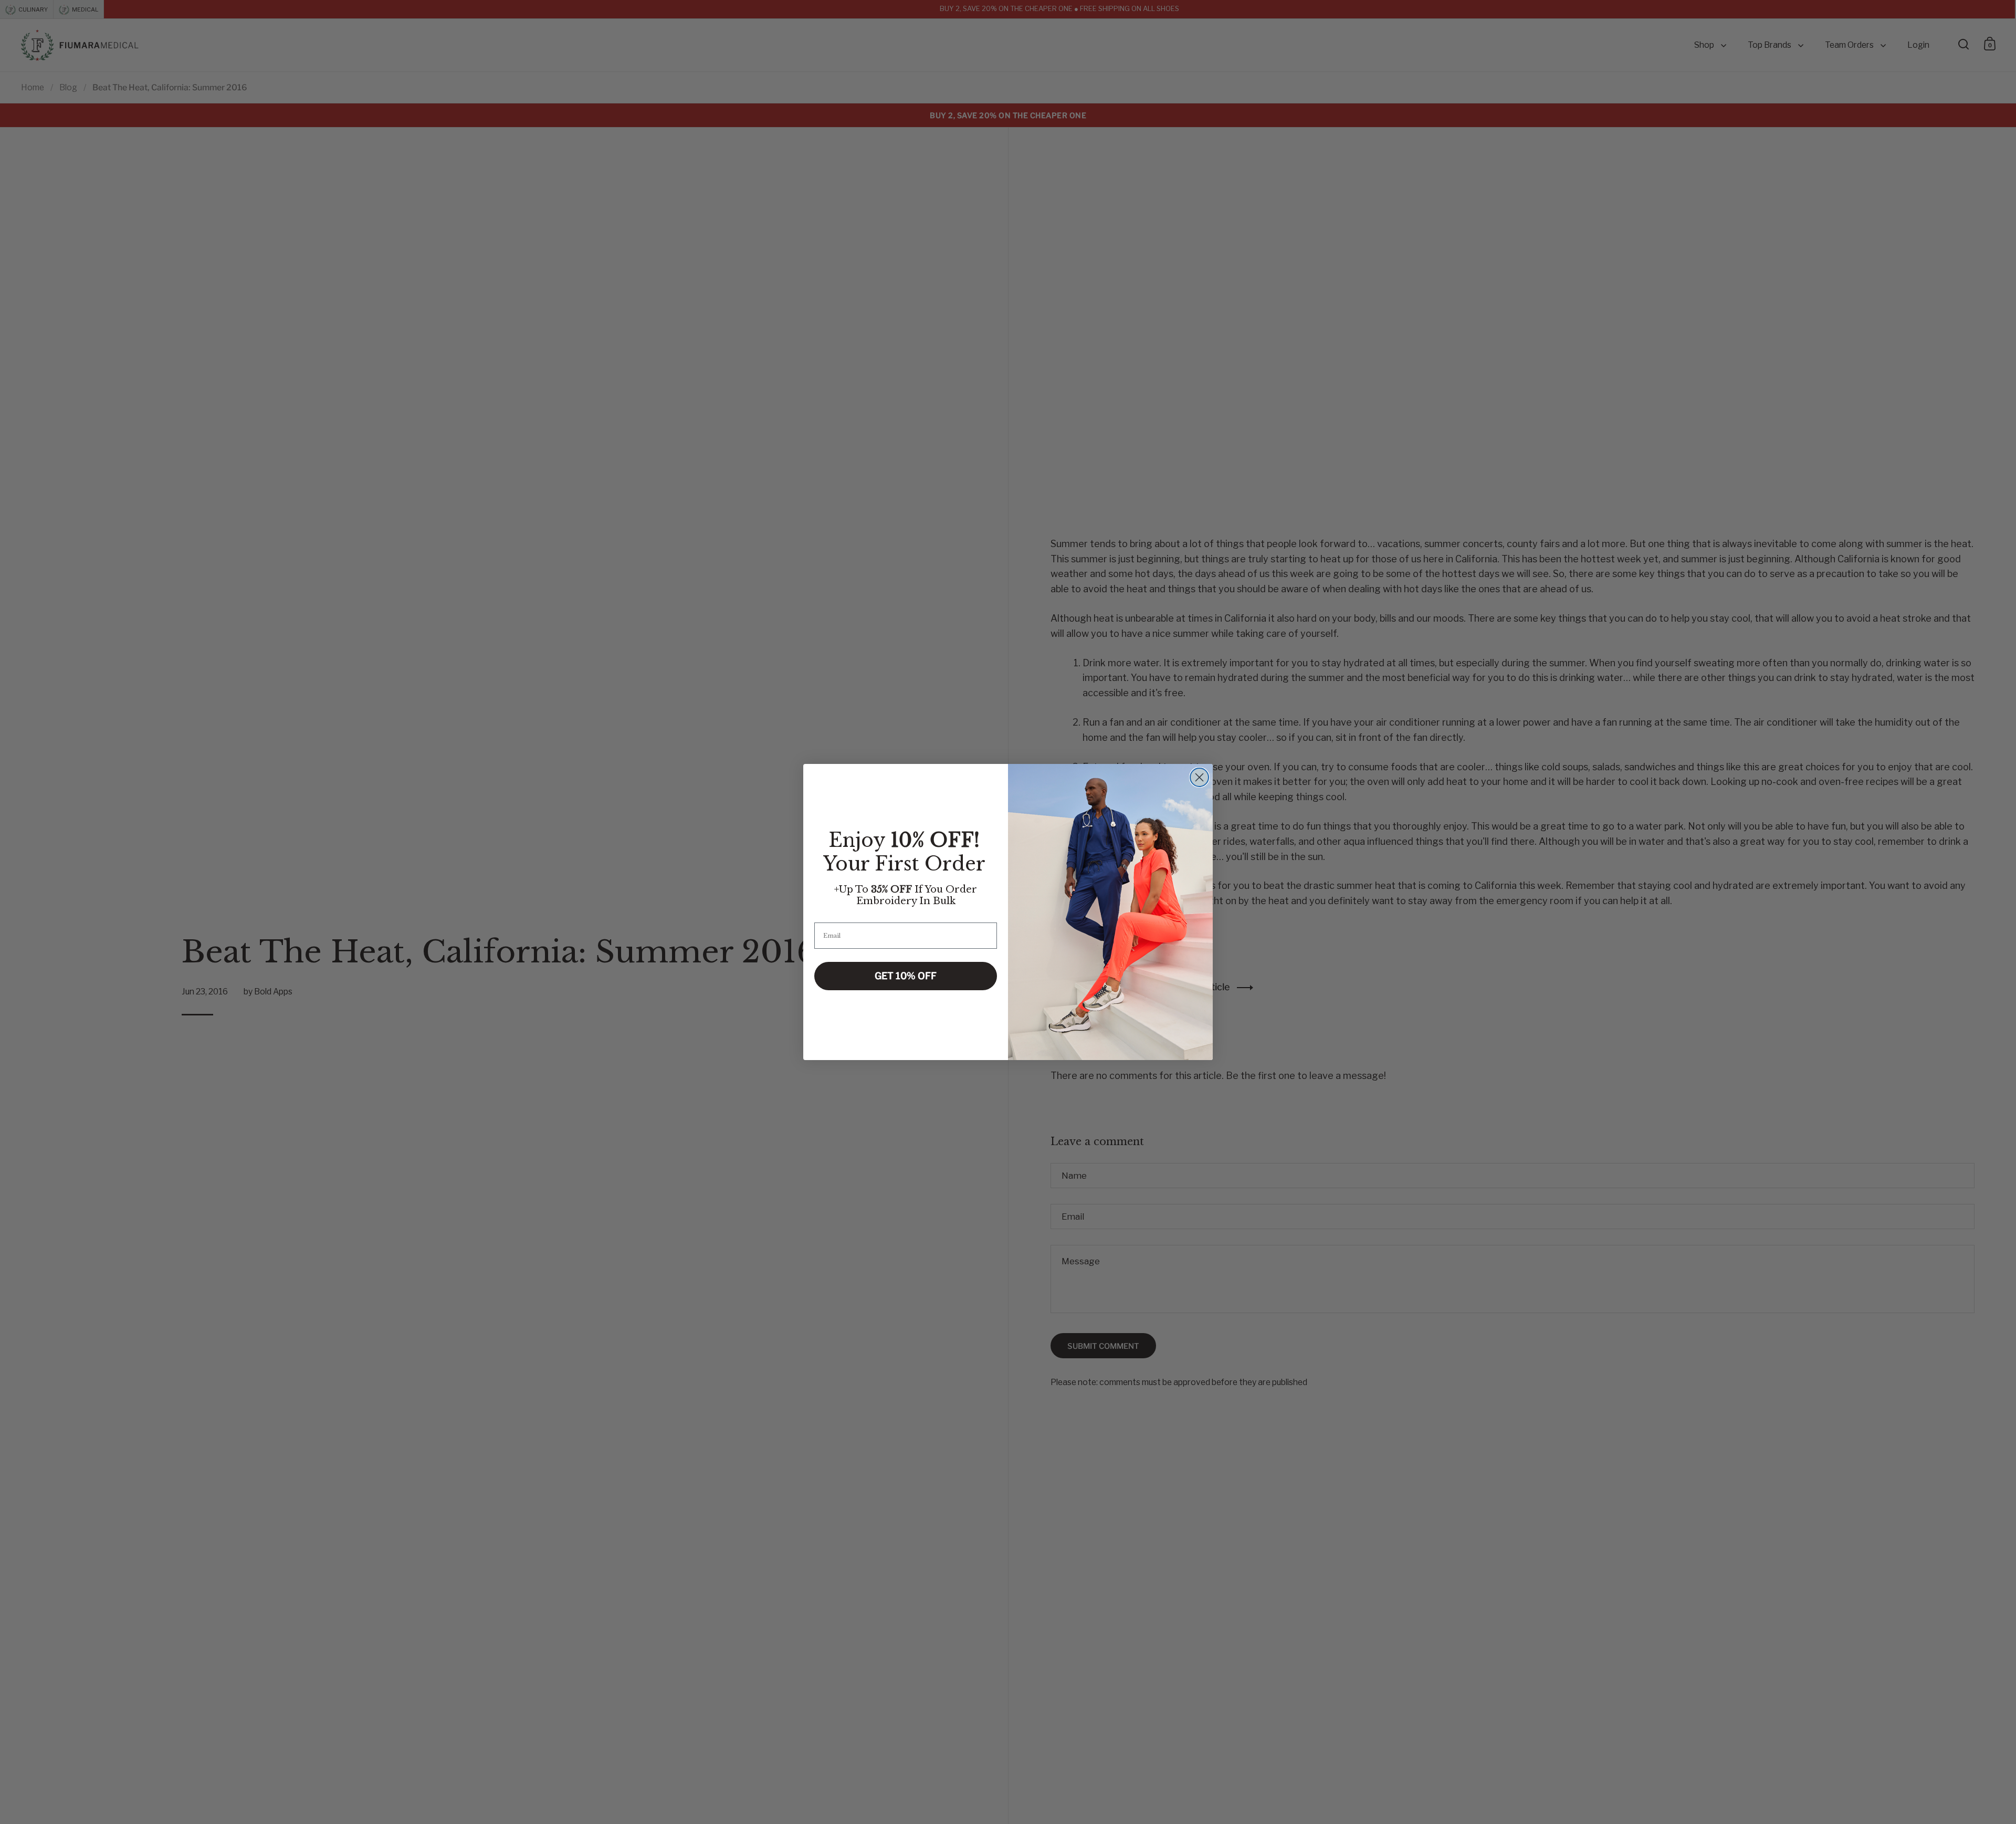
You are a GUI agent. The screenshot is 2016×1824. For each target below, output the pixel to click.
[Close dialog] (1199, 777)
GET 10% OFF (906, 976)
